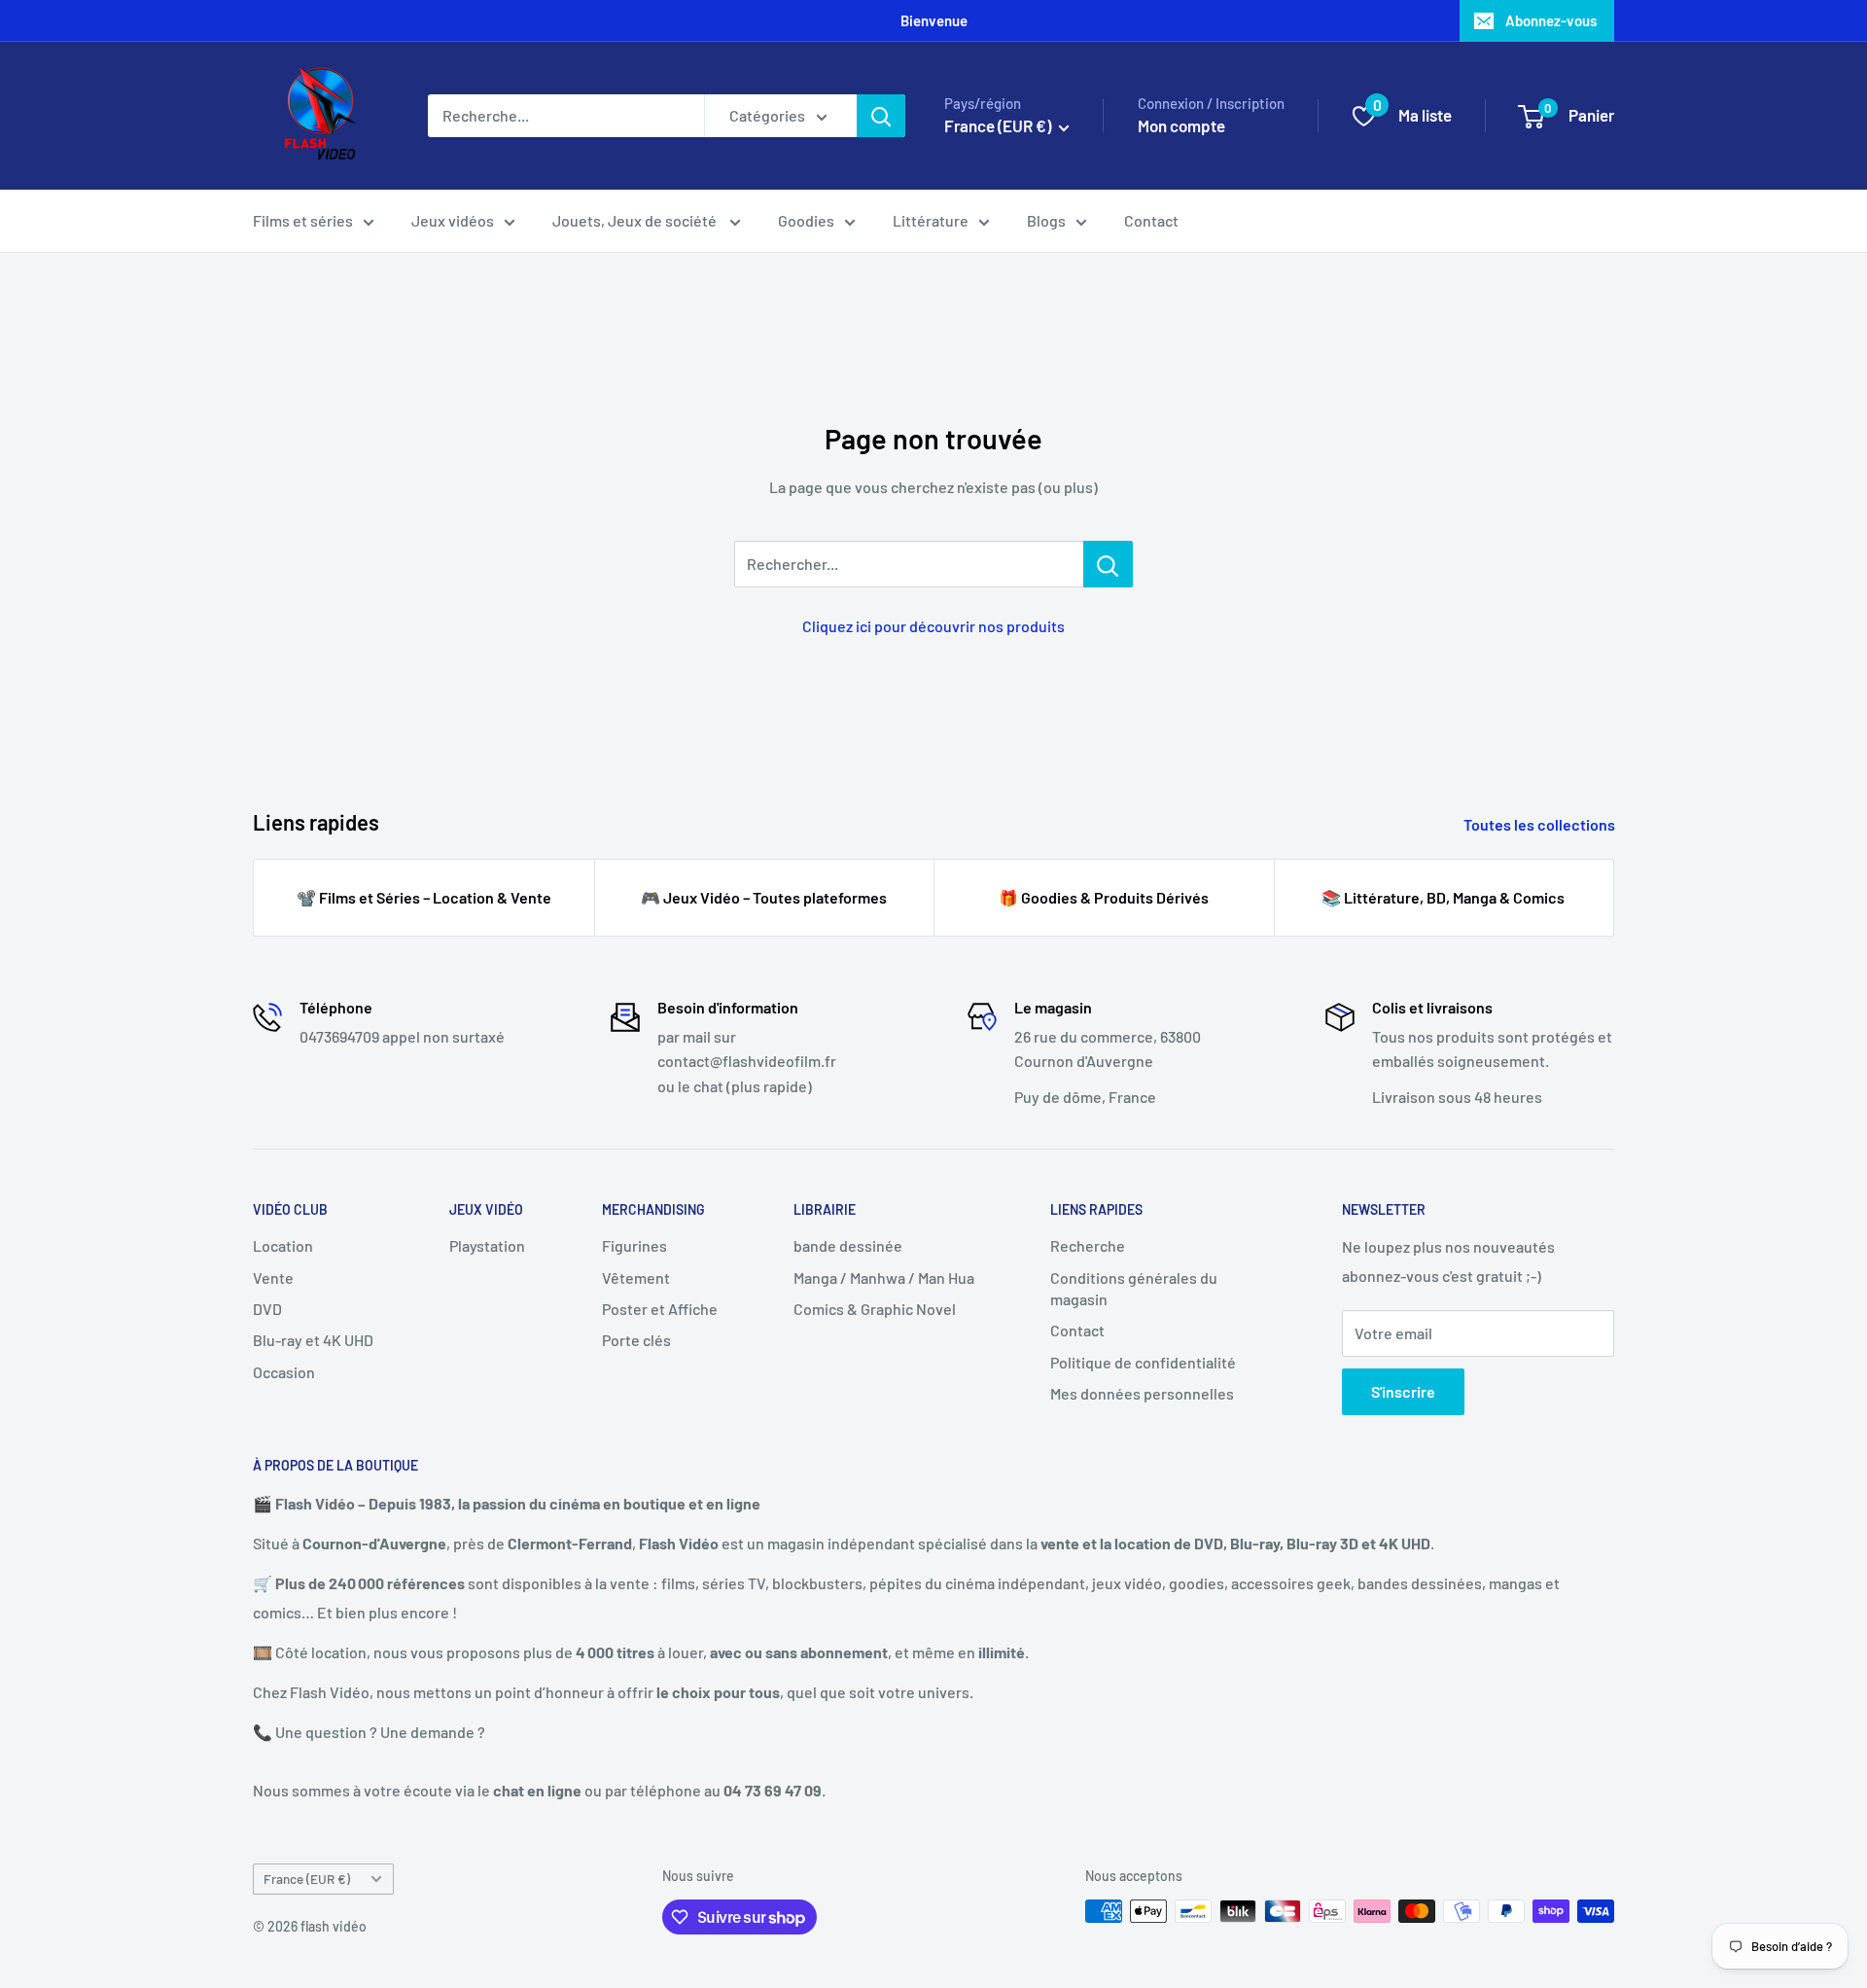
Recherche (1088, 1245)
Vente (273, 1278)
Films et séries (303, 220)
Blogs (1046, 220)
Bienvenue (934, 20)
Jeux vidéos (453, 220)
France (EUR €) (307, 1879)
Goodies (806, 220)
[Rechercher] (881, 116)
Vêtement (636, 1278)
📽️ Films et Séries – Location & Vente (424, 897)
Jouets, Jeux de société (636, 220)
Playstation (487, 1245)
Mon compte (1181, 125)
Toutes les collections (1541, 824)
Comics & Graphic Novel (875, 1309)
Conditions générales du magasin (1134, 1288)
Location (283, 1245)
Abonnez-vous (1551, 20)
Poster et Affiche (660, 1309)
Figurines (634, 1245)
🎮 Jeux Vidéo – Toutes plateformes (764, 897)
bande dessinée (848, 1245)
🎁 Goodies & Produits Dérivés (1104, 897)
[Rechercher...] (1108, 564)
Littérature (931, 220)
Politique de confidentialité (1143, 1362)
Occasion (284, 1372)
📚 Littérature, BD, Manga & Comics (1443, 897)
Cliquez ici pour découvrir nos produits (933, 626)
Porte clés (636, 1340)
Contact (1151, 220)
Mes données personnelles (1142, 1393)
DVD (267, 1309)
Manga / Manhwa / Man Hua (884, 1278)
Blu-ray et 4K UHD (313, 1340)
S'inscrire (1403, 1391)
